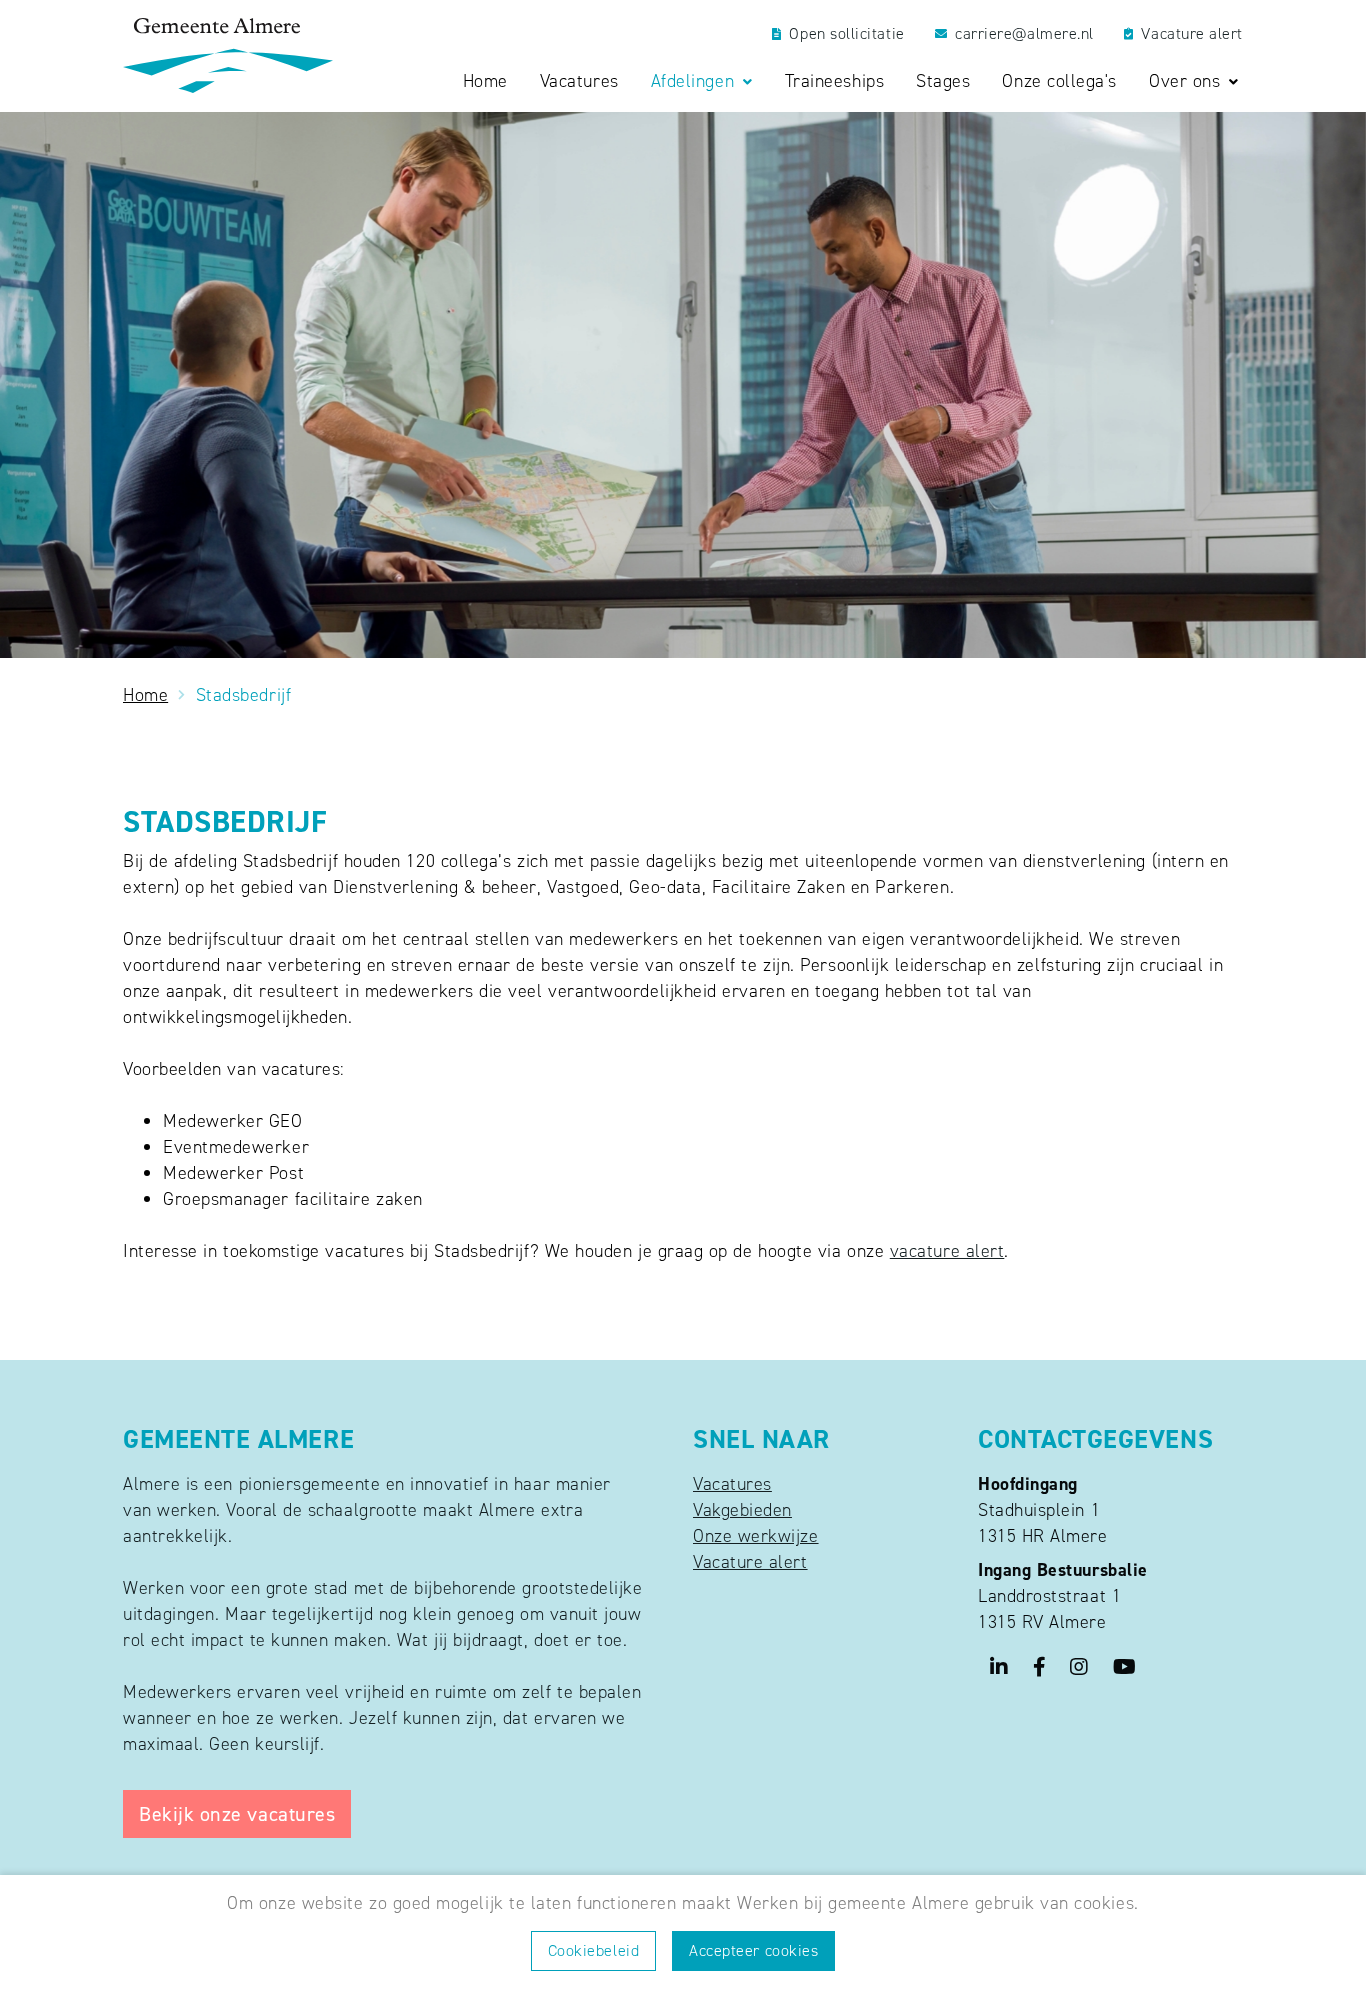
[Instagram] (1079, 1666)
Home (485, 81)
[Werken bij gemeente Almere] (228, 55)
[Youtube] (1125, 1666)
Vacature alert (1192, 33)
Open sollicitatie (846, 33)
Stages (943, 81)
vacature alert (947, 1251)
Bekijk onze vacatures (237, 1814)
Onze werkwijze (756, 1536)
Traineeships (834, 81)
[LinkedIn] (999, 1666)
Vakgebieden (742, 1510)
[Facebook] (1040, 1666)
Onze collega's (1059, 81)
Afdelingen (695, 82)
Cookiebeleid (593, 1950)
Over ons (1187, 82)
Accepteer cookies (753, 1950)
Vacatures (579, 81)
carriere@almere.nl (1024, 33)
